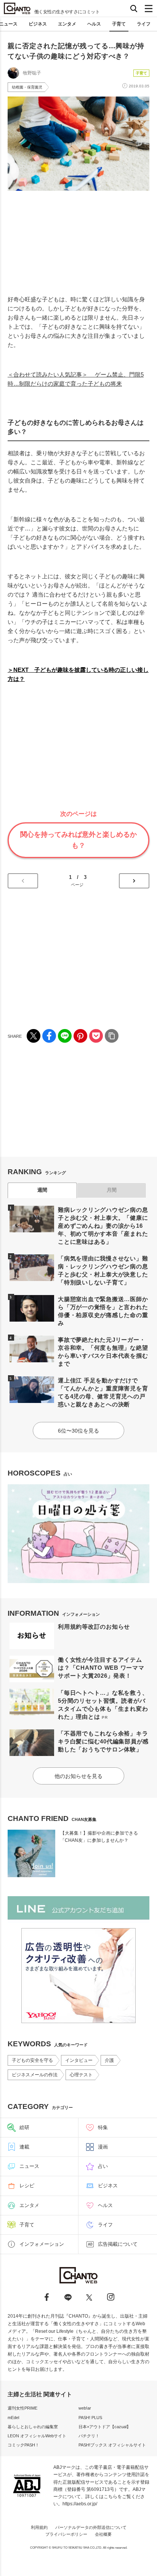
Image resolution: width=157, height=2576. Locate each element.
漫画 (103, 2147)
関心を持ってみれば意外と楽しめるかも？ (78, 840)
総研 (24, 2127)
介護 (109, 2060)
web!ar (85, 2408)
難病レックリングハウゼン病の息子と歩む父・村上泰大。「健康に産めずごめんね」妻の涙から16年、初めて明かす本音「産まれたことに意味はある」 (103, 1226)
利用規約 (39, 2527)
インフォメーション (42, 2244)
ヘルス (94, 24)
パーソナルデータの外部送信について (91, 2527)
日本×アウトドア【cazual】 (105, 2427)
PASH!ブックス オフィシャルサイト (112, 2445)
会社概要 (103, 2534)
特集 (103, 2127)
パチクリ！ (89, 2436)
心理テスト (81, 2075)
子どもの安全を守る (32, 2060)
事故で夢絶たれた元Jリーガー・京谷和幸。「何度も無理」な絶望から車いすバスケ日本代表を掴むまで (103, 1352)
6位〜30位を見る (78, 1431)
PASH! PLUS (90, 2418)
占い (103, 2166)
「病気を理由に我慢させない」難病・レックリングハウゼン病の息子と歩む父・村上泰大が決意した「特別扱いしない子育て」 (103, 1270)
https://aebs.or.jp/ (80, 2504)
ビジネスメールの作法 (35, 2075)
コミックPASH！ (23, 2445)
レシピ (27, 2186)
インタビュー (79, 2060)
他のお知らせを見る (78, 1776)
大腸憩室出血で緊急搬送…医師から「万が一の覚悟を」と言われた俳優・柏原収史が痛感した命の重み (103, 1311)
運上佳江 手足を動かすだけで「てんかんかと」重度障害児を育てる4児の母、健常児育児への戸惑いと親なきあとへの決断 (103, 1392)
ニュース (29, 2166)
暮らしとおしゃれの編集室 (33, 2427)
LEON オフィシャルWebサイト (37, 2436)
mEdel (13, 2418)
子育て (119, 24)
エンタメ (67, 24)
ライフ (144, 24)
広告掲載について (118, 2244)
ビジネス (38, 24)
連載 (24, 2147)
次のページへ (134, 881)
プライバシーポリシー (66, 2534)
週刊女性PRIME (22, 2408)
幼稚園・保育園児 (27, 87)
